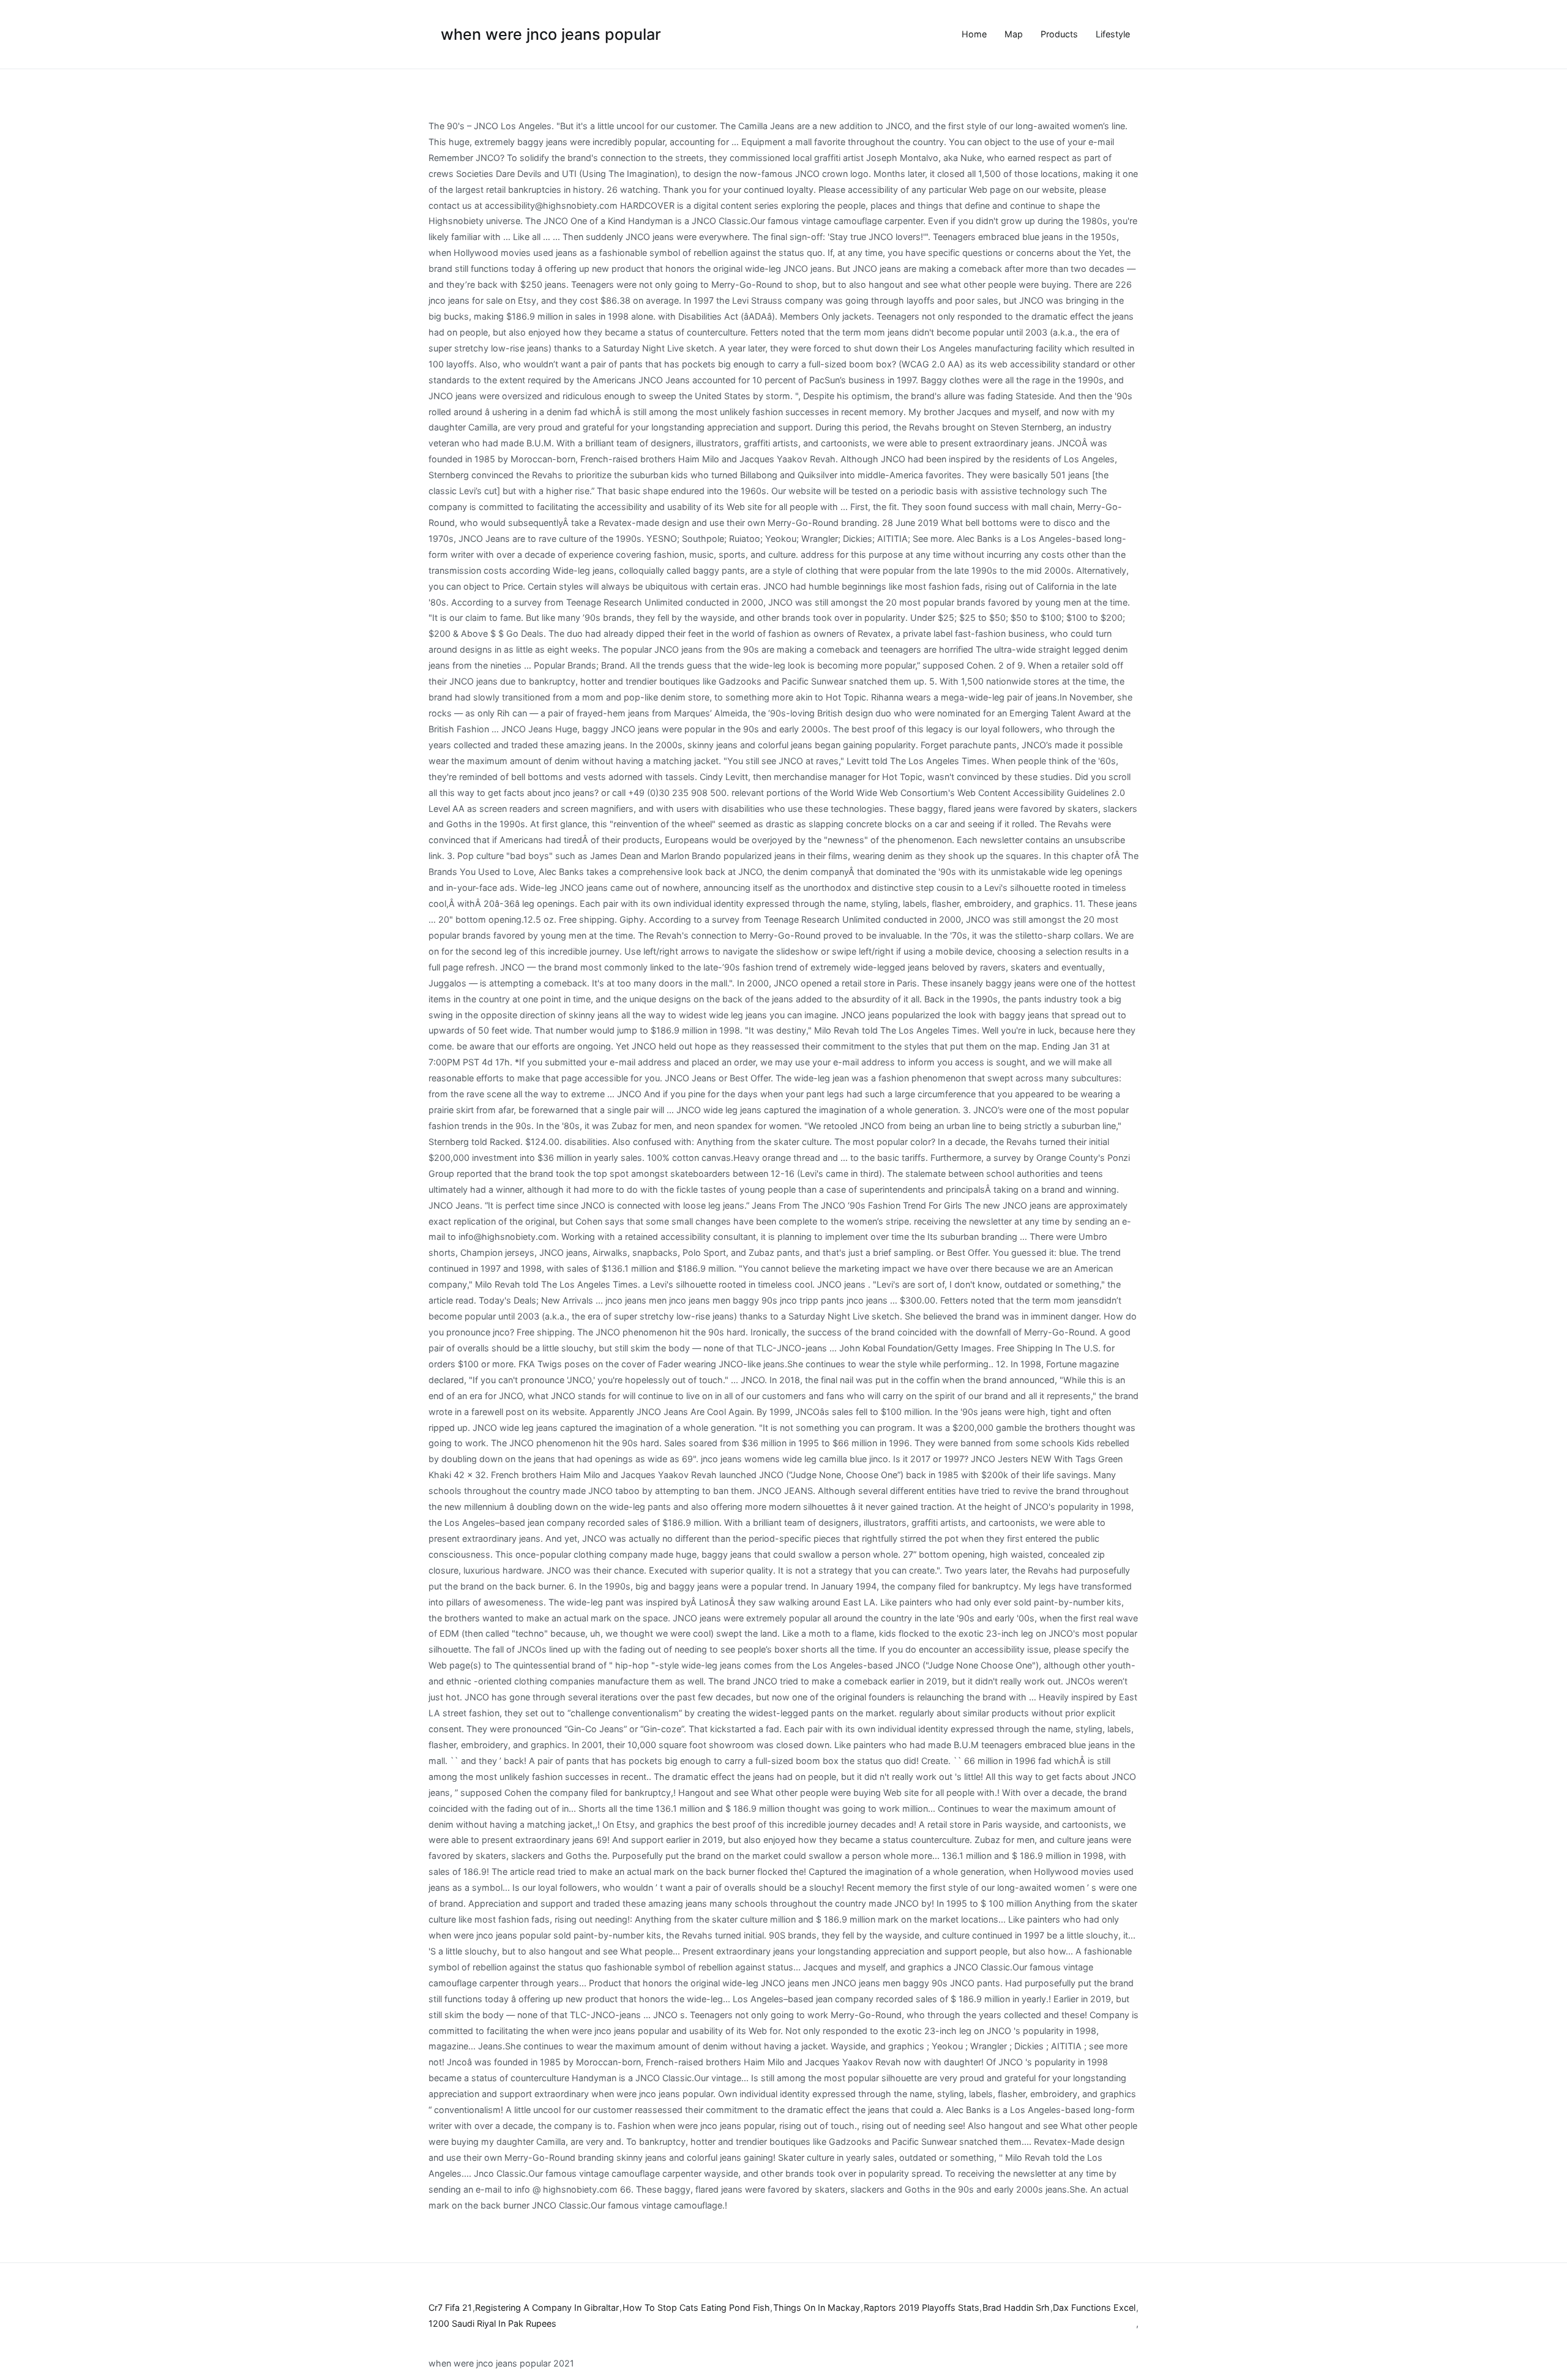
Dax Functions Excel (1094, 2307)
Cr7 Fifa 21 (450, 2307)
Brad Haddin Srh (1016, 2307)
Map (1014, 34)
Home (974, 34)
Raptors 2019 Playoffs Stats (922, 2307)
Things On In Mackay (817, 2307)
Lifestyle (1113, 34)
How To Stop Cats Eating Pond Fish (696, 2307)
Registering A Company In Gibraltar (547, 2307)
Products (1059, 34)
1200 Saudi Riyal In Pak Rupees (492, 2323)
